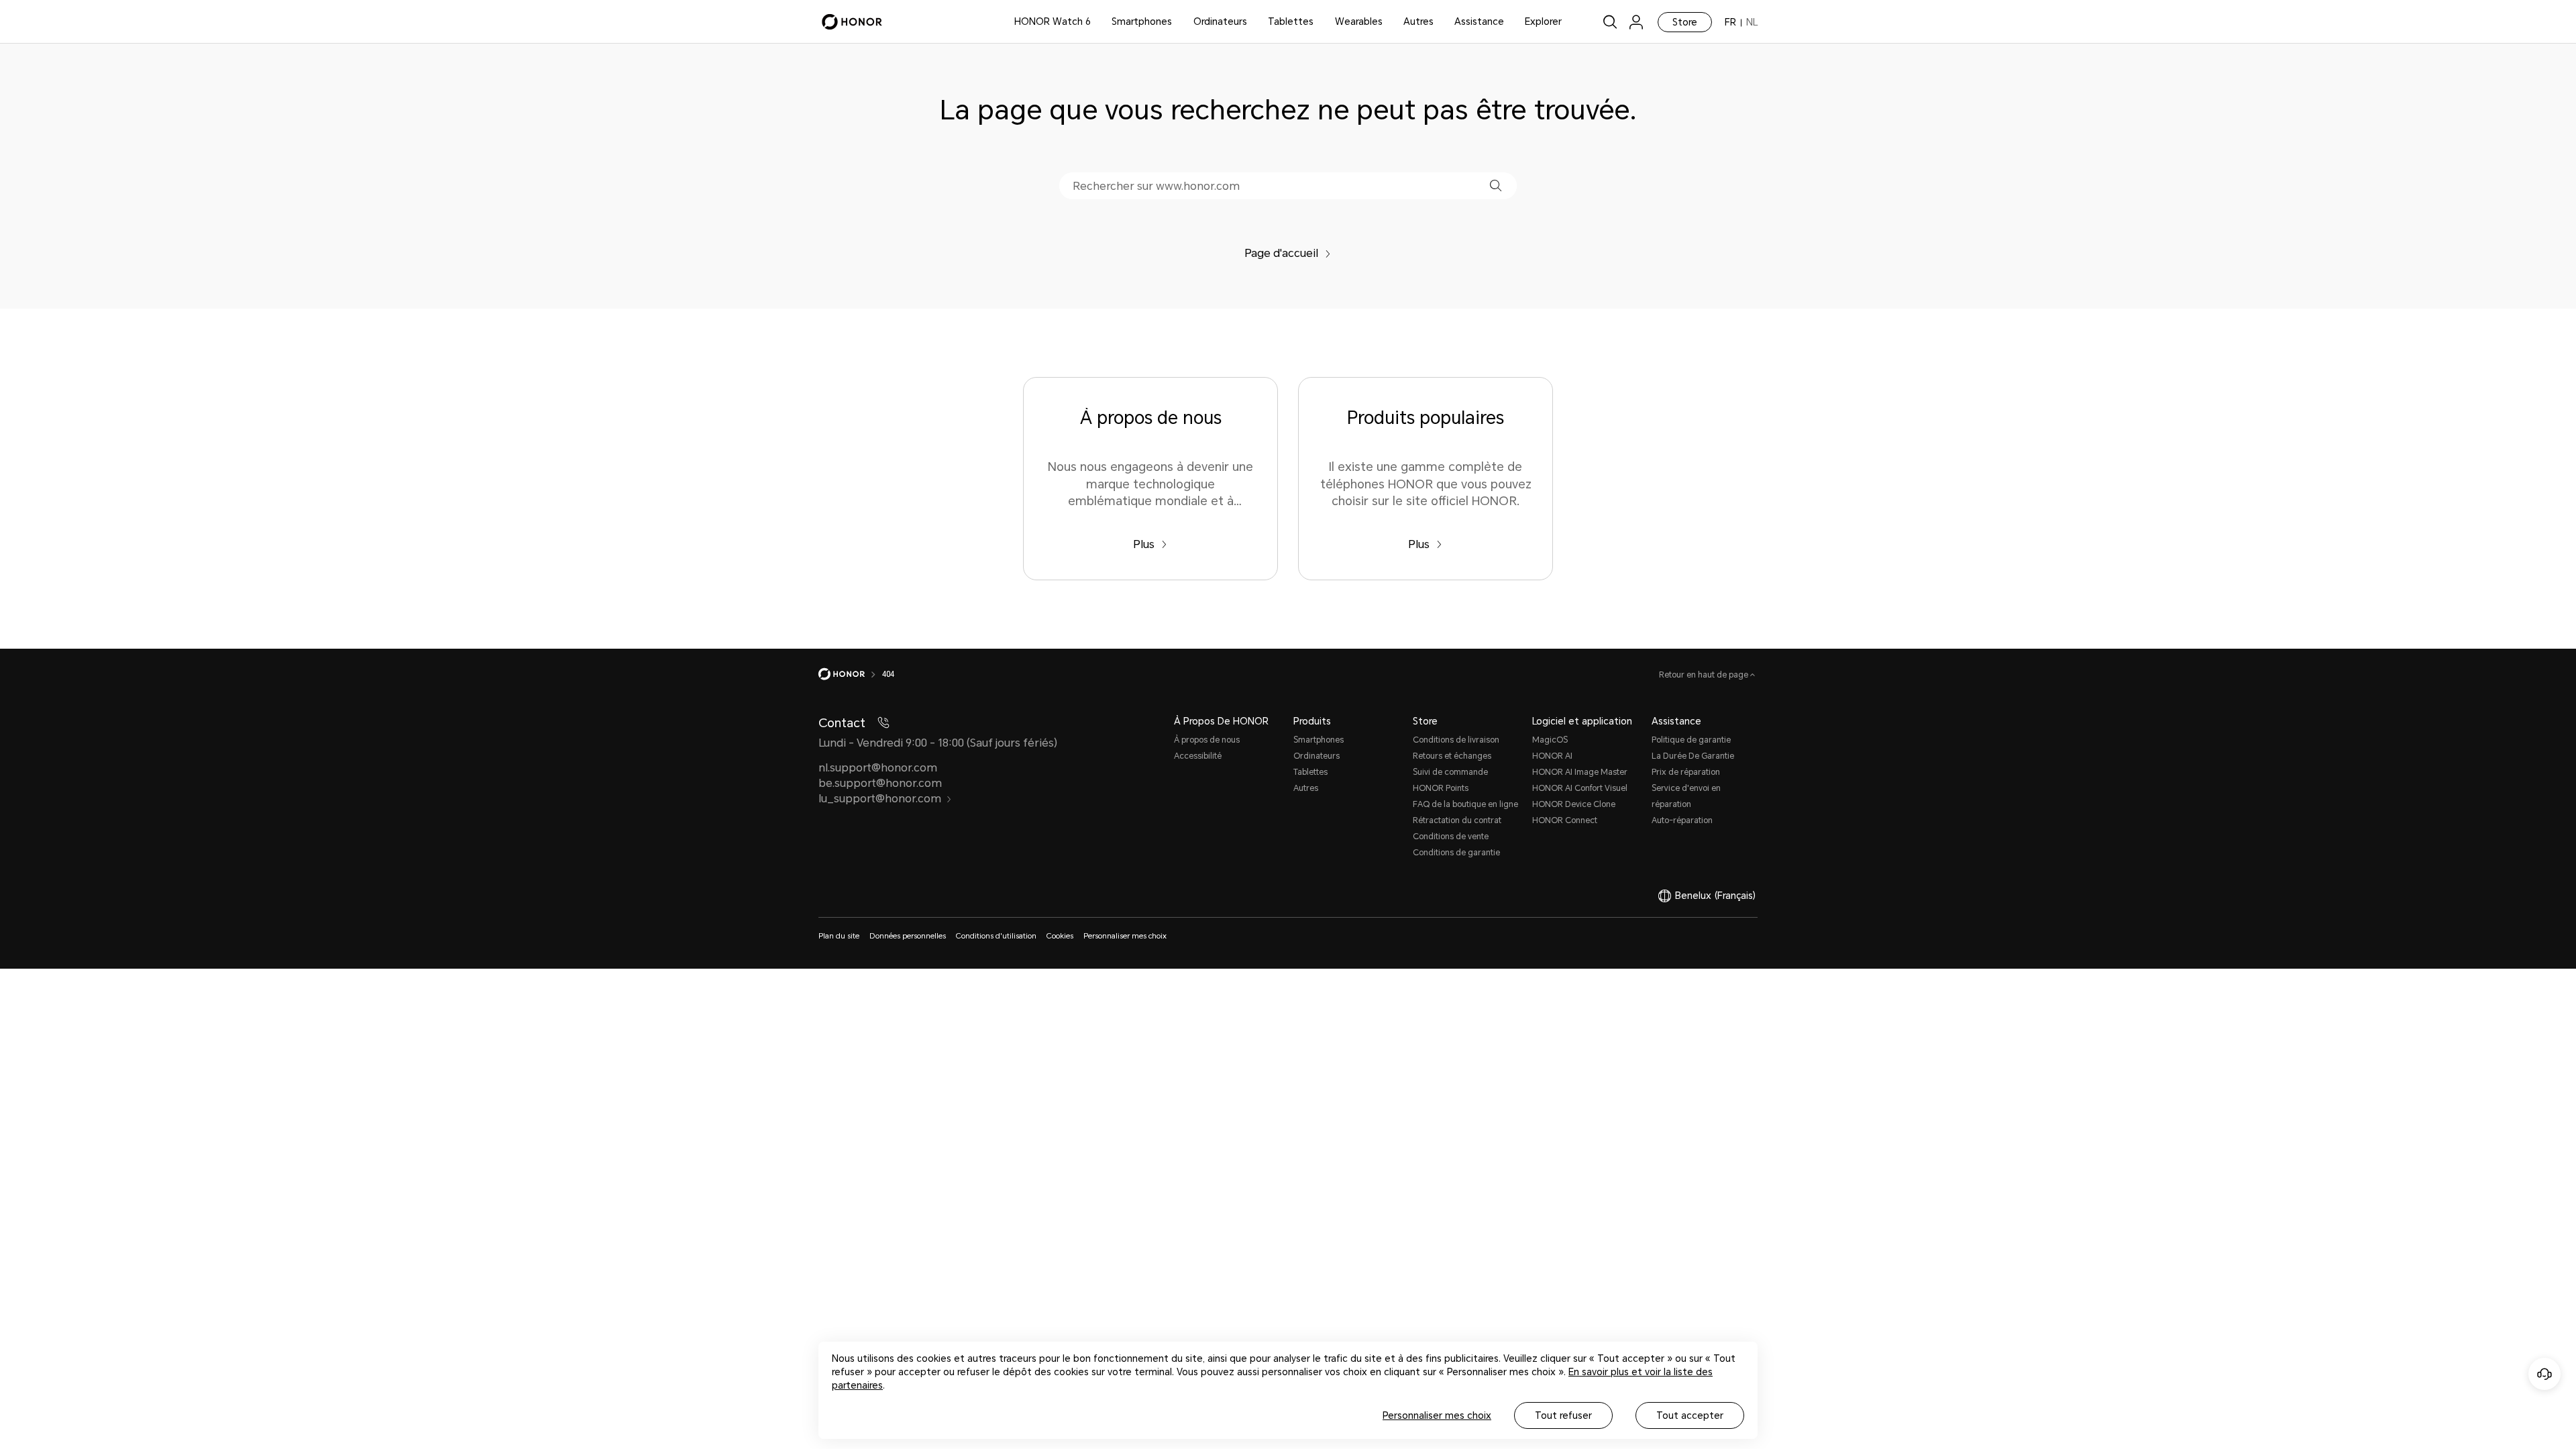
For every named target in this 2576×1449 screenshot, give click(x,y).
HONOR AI (1552, 756)
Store (1685, 22)
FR (1730, 22)
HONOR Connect (1565, 820)
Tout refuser (1563, 1415)
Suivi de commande (1450, 772)
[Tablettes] (1319, 22)
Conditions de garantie (1456, 853)
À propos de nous (1207, 740)
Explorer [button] (1543, 21)
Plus (1144, 544)
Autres (1306, 788)
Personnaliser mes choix (1437, 1415)
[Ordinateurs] (1252, 22)
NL (1752, 22)
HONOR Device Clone (1574, 804)
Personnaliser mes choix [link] (1125, 936)
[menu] (1636, 22)
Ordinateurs (1220, 21)
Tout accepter (1690, 1415)
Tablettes (1291, 21)
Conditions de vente (1451, 837)
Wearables (1359, 21)
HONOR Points (1441, 788)
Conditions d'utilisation (996, 936)
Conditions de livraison (1456, 740)
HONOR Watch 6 (1053, 21)
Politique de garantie (1691, 740)
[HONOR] (850, 674)
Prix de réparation (1686, 772)
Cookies (1060, 936)
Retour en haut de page (1705, 675)
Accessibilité (1198, 756)
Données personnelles (908, 936)
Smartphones (1142, 21)
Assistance (1479, 21)
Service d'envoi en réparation (1686, 796)
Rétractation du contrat (1457, 820)
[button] (1496, 185)
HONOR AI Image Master (1580, 772)
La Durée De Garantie (1693, 756)
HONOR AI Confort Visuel (1580, 788)
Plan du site (839, 936)
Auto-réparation (1682, 820)
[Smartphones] (1177, 22)
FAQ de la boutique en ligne (1465, 804)
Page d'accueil (1281, 253)
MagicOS (1550, 740)
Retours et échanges (1452, 756)
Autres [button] (1418, 21)
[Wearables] (1388, 22)
